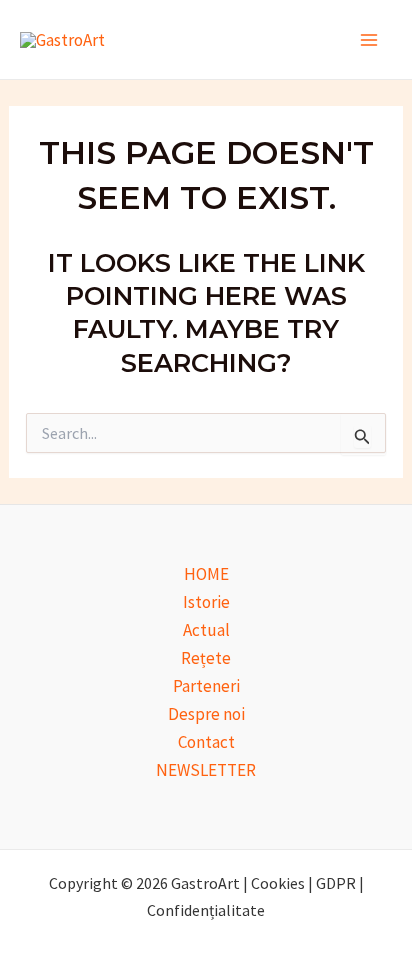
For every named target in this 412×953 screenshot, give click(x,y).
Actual (206, 630)
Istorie (206, 602)
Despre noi (206, 714)
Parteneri (206, 686)
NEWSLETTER (206, 770)
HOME (206, 574)
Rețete (206, 658)
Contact (206, 742)
